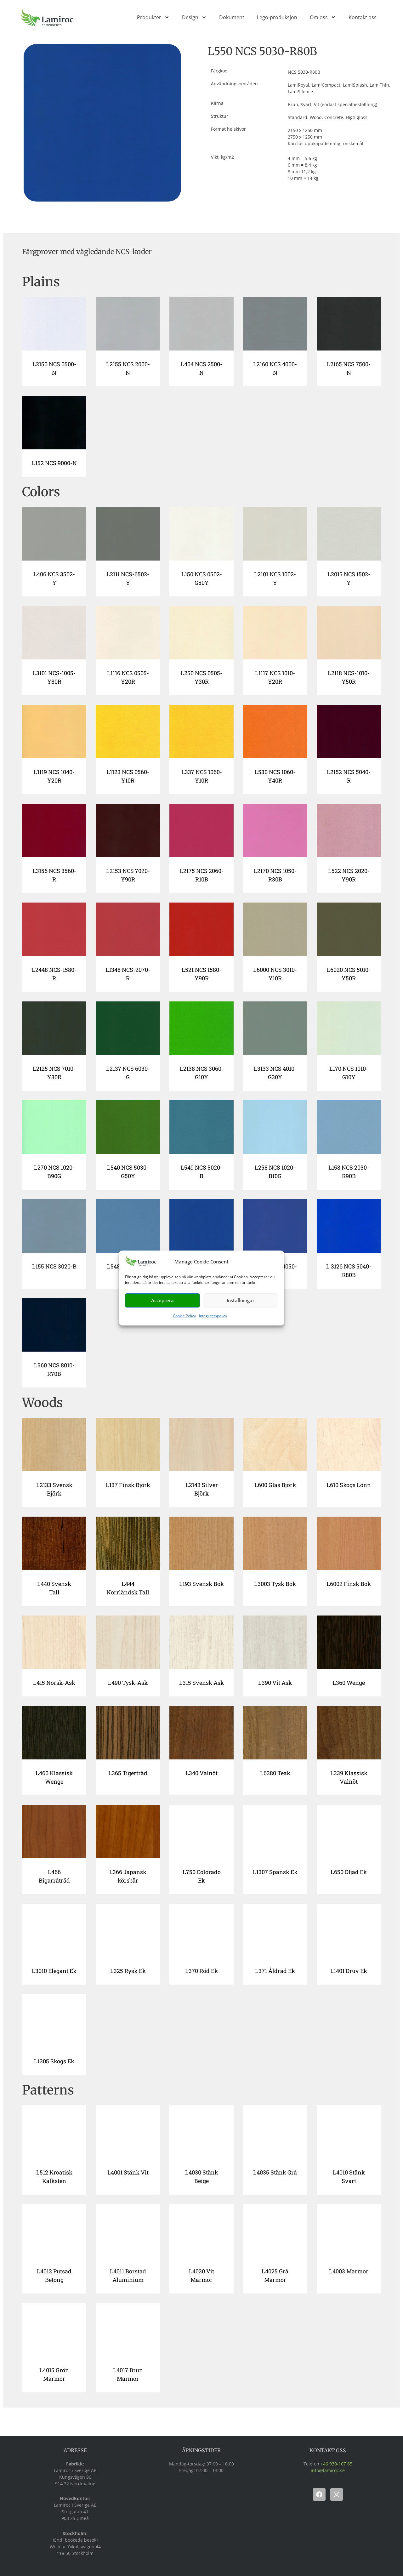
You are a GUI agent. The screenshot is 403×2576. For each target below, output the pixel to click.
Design (190, 17)
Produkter (149, 17)
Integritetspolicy (213, 1316)
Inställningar (241, 1300)
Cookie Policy (184, 1316)
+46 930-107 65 (336, 2464)
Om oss (319, 17)
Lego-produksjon (277, 17)
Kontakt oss (363, 17)
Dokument (232, 17)
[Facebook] (319, 2494)
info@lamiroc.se (328, 2470)
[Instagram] (337, 2494)
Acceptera (162, 1300)
